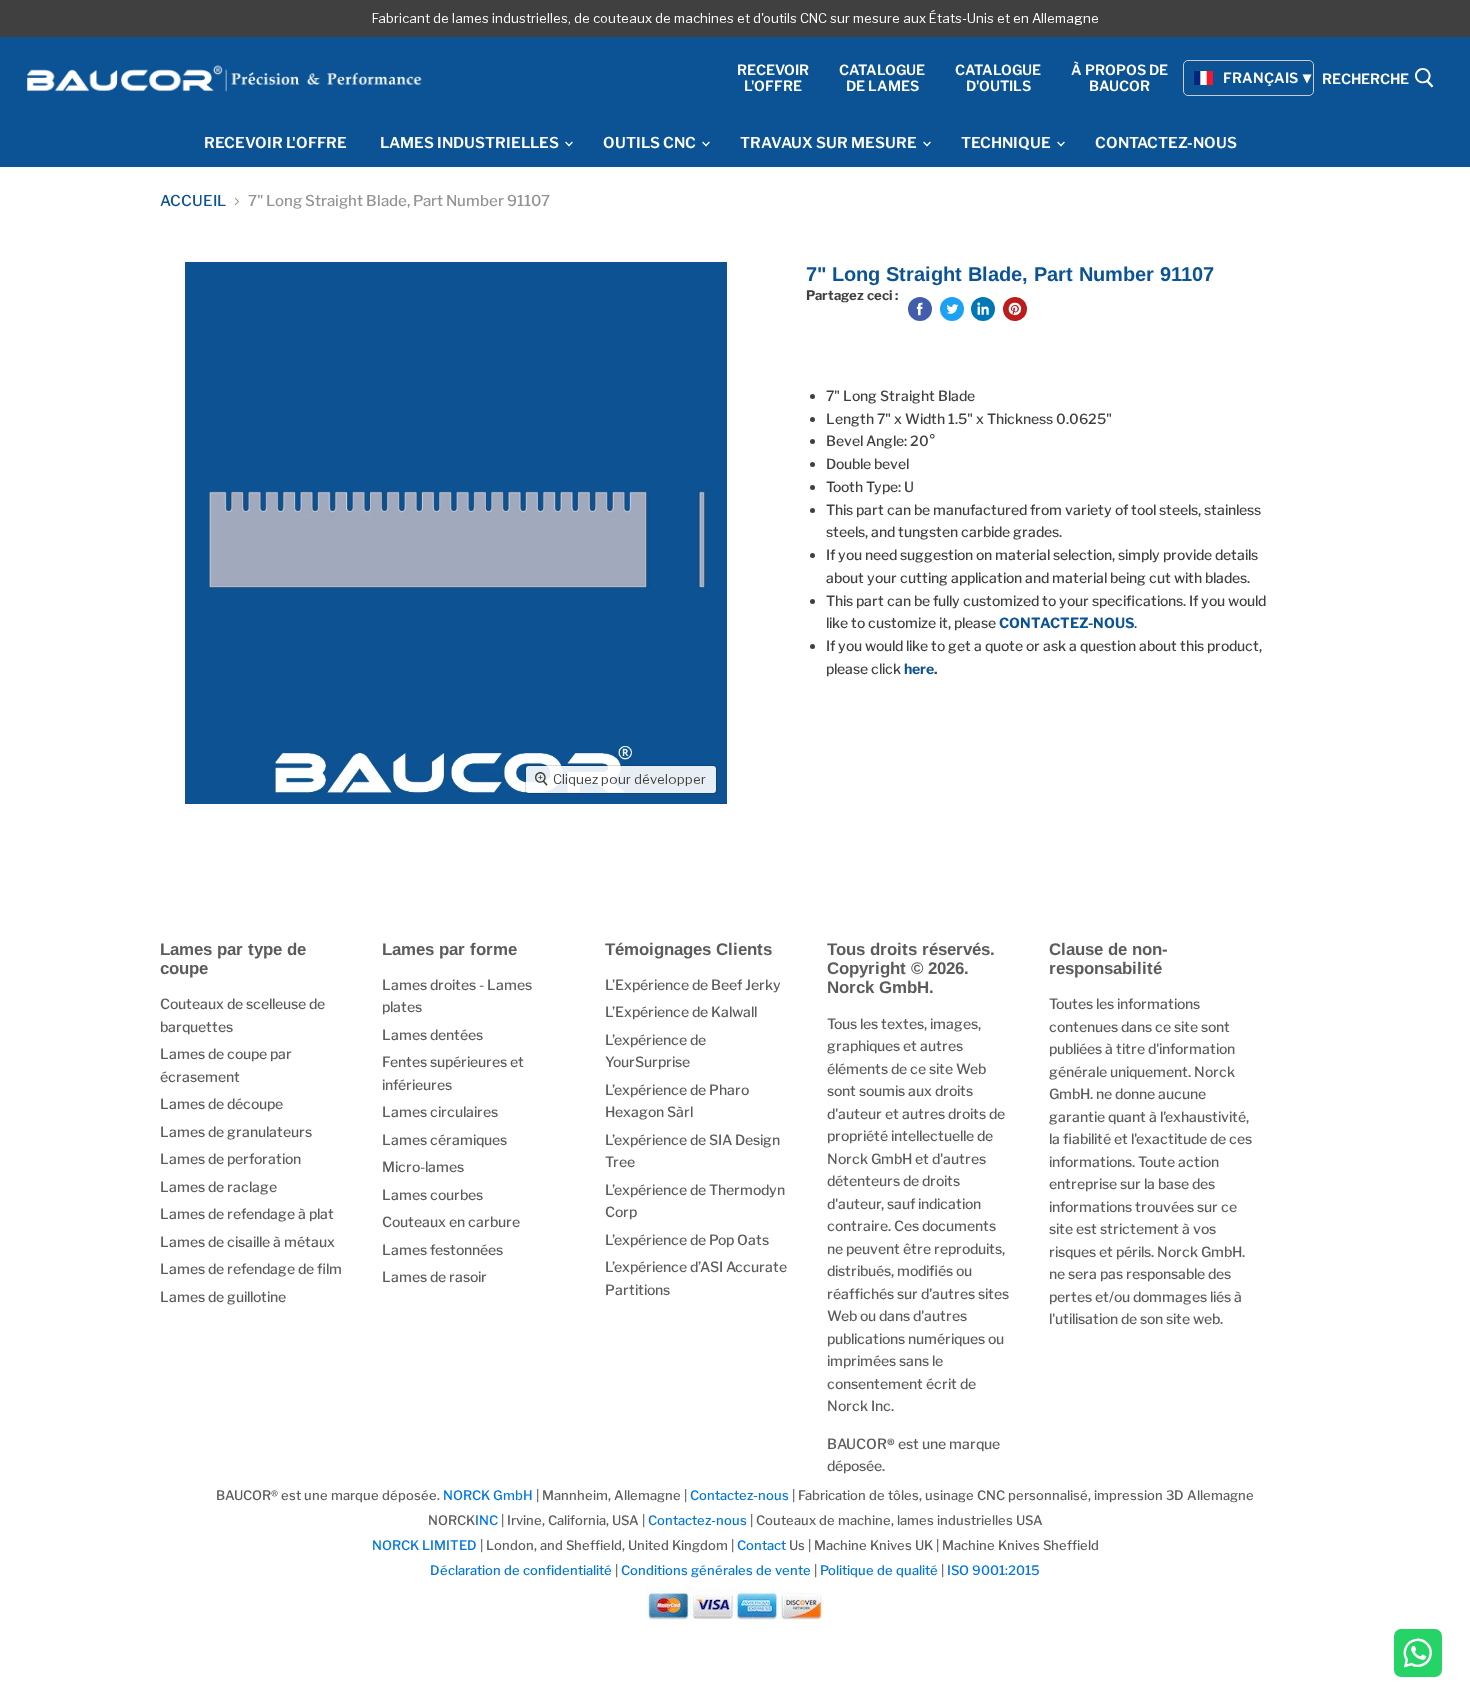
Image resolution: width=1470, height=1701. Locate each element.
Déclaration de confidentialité (521, 1570)
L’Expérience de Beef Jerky (693, 984)
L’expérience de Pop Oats (687, 1239)
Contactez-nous (739, 1495)
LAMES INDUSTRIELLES (471, 143)
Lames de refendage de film (251, 1268)
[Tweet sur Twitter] (952, 309)
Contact (761, 1545)
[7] (222, 860)
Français (1260, 77)
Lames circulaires (440, 1111)
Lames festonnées (442, 1249)
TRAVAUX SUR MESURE (830, 143)
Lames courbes (432, 1194)
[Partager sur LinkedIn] (983, 309)
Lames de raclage (218, 1186)
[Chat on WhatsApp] (1418, 1655)
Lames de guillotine (223, 1296)
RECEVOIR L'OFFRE (275, 143)
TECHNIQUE (1007, 143)
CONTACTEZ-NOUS (1166, 143)
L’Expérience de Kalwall (681, 1011)
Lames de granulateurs (236, 1131)
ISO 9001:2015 (993, 1570)
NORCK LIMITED (426, 1545)
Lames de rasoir (434, 1276)
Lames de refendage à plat (247, 1213)
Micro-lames (423, 1166)
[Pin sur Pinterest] (1015, 309)
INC (486, 1520)
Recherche (1367, 79)
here (919, 668)
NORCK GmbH (488, 1495)
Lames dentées (432, 1034)
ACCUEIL (193, 201)
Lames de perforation (230, 1158)
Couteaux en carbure (451, 1221)
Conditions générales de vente (716, 1570)
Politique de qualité (879, 1570)
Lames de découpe (221, 1103)
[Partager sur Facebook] (920, 309)
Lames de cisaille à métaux (247, 1241)
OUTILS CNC (651, 143)
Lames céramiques (444, 1139)
